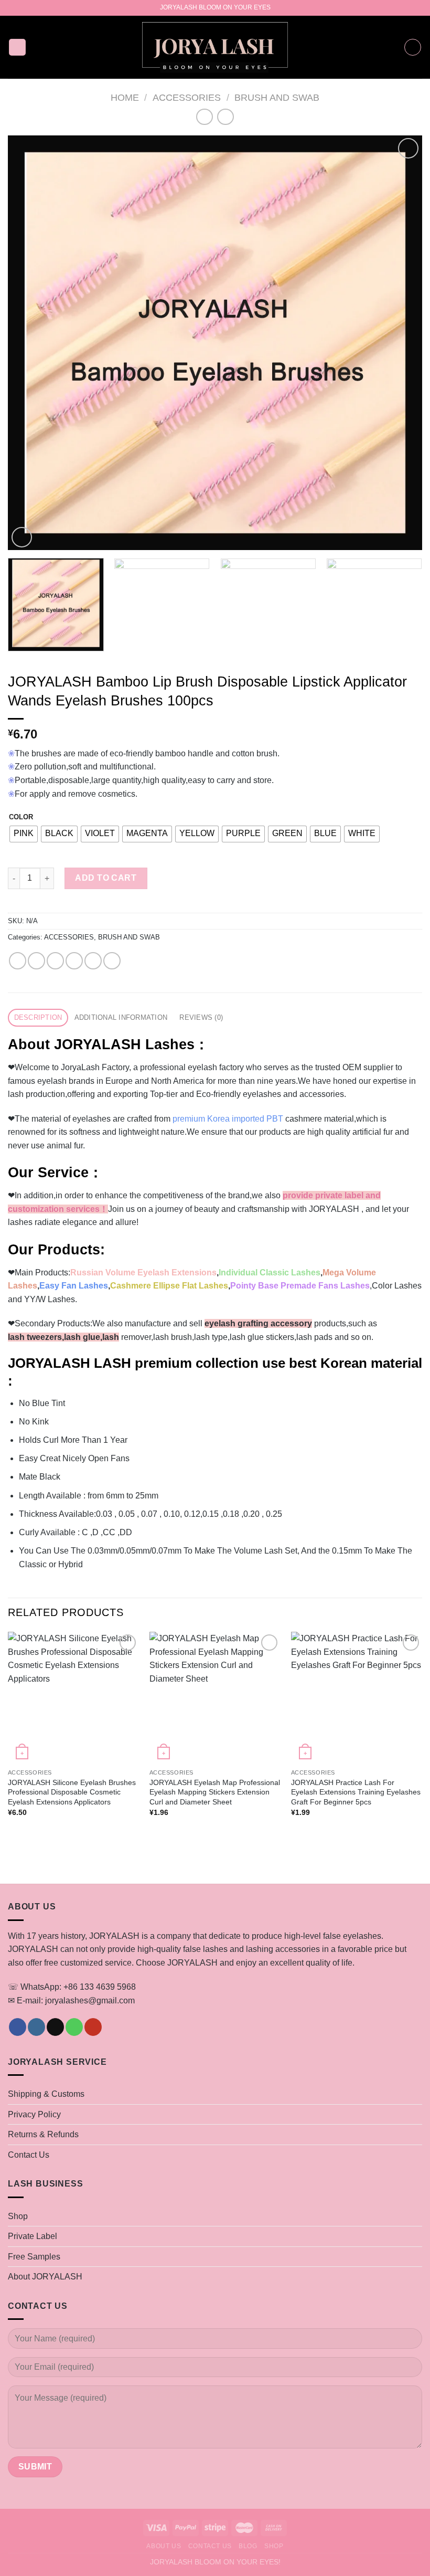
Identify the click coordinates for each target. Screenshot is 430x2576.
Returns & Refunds (43, 2134)
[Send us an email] (55, 2027)
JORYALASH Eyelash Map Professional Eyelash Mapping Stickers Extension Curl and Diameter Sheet (215, 1792)
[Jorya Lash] (215, 47)
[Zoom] (22, 537)
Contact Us (29, 2155)
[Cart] (413, 47)
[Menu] (17, 47)
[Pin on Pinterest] (93, 961)
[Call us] (74, 2027)
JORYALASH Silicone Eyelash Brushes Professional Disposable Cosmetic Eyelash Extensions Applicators (72, 1792)
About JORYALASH (45, 2277)
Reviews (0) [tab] (201, 1017)
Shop (18, 2216)
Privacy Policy (34, 2114)
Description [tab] (38, 1017)
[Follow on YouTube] (93, 2027)
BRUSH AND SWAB (277, 97)
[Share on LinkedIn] (112, 961)
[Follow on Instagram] (36, 2027)
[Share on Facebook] (36, 961)
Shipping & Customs (46, 2094)
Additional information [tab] (121, 1017)
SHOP (274, 2546)
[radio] (24, 834)
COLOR (21, 817)
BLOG (248, 2546)
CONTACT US (210, 2546)
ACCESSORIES (187, 97)
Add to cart (106, 878)
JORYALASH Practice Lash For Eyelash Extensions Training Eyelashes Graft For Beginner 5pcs (356, 1792)
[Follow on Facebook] (18, 2027)
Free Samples (34, 2257)
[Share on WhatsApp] (18, 961)
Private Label (33, 2236)
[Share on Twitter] (55, 961)
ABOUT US (164, 2546)
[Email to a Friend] (74, 961)
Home (125, 97)
